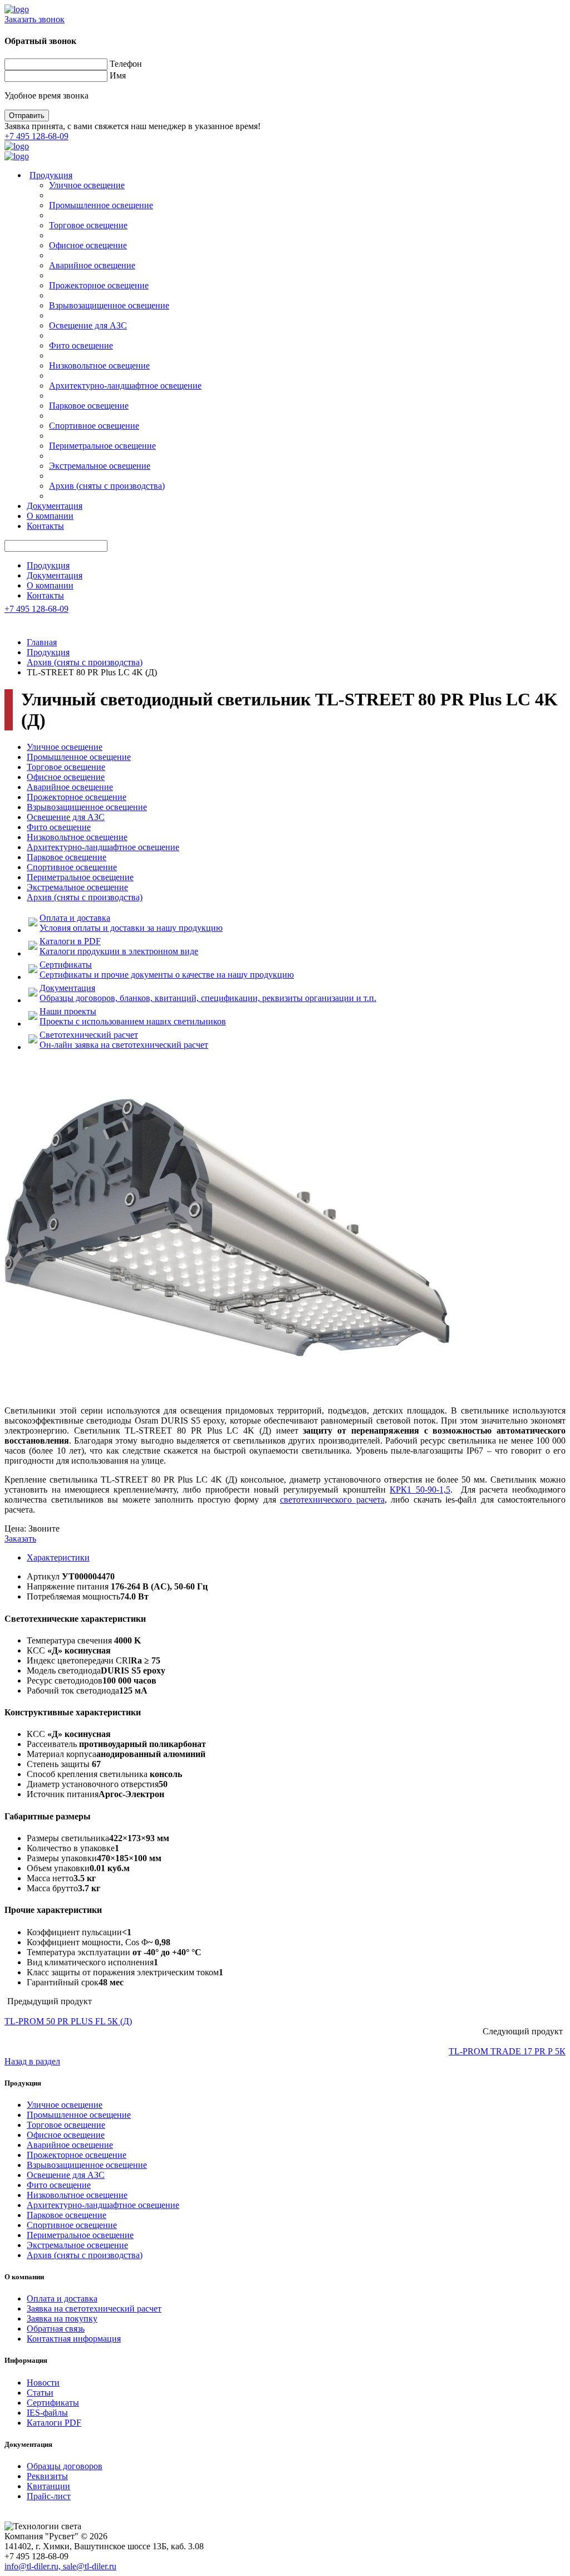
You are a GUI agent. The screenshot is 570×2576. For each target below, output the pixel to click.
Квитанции (48, 2486)
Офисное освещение (88, 245)
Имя (118, 75)
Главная (42, 642)
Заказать (20, 1539)
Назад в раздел (32, 2061)
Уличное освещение (87, 185)
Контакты (45, 526)
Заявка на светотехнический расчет (94, 2308)
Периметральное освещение (102, 446)
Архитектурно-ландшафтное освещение (125, 386)
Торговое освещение (88, 225)
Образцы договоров (65, 2466)
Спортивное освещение (94, 426)
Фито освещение (81, 345)
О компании (50, 516)
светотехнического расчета (332, 1500)
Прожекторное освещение (99, 285)
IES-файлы (47, 2413)
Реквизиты (47, 2476)
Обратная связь (56, 2329)
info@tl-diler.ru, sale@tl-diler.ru (60, 2566)
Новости (43, 2383)
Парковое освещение (89, 406)
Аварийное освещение (92, 265)
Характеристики (58, 1557)
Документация (55, 506)
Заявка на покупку (62, 2319)
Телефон (126, 64)
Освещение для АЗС (88, 325)
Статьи (40, 2393)
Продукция (51, 175)
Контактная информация (74, 2339)
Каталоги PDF (54, 2423)
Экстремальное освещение (100, 466)
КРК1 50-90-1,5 (420, 1490)
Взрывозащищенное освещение (109, 305)
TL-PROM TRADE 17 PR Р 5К (507, 2051)
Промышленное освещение (101, 205)
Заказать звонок (35, 19)
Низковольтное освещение (99, 365)
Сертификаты (53, 2403)
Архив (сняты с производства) (107, 486)
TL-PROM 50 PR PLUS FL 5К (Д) (68, 2021)
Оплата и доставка (62, 2298)
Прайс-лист (49, 2496)
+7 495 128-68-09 (36, 136)
